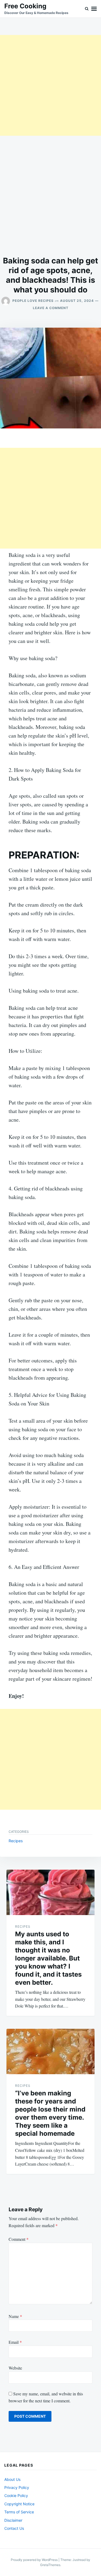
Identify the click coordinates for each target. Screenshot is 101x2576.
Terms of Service (19, 2512)
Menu (94, 9)
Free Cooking (25, 6)
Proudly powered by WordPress (35, 2560)
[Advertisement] (50, 85)
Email (15, 2342)
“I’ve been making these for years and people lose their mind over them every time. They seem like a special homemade (50, 2113)
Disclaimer (13, 2520)
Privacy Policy (17, 2487)
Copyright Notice (19, 2504)
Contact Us (14, 2528)
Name (15, 2316)
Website (15, 2368)
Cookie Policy (16, 2495)
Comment (19, 2239)
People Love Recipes (33, 301)
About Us (12, 2479)
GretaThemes (50, 2565)
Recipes (16, 1841)
